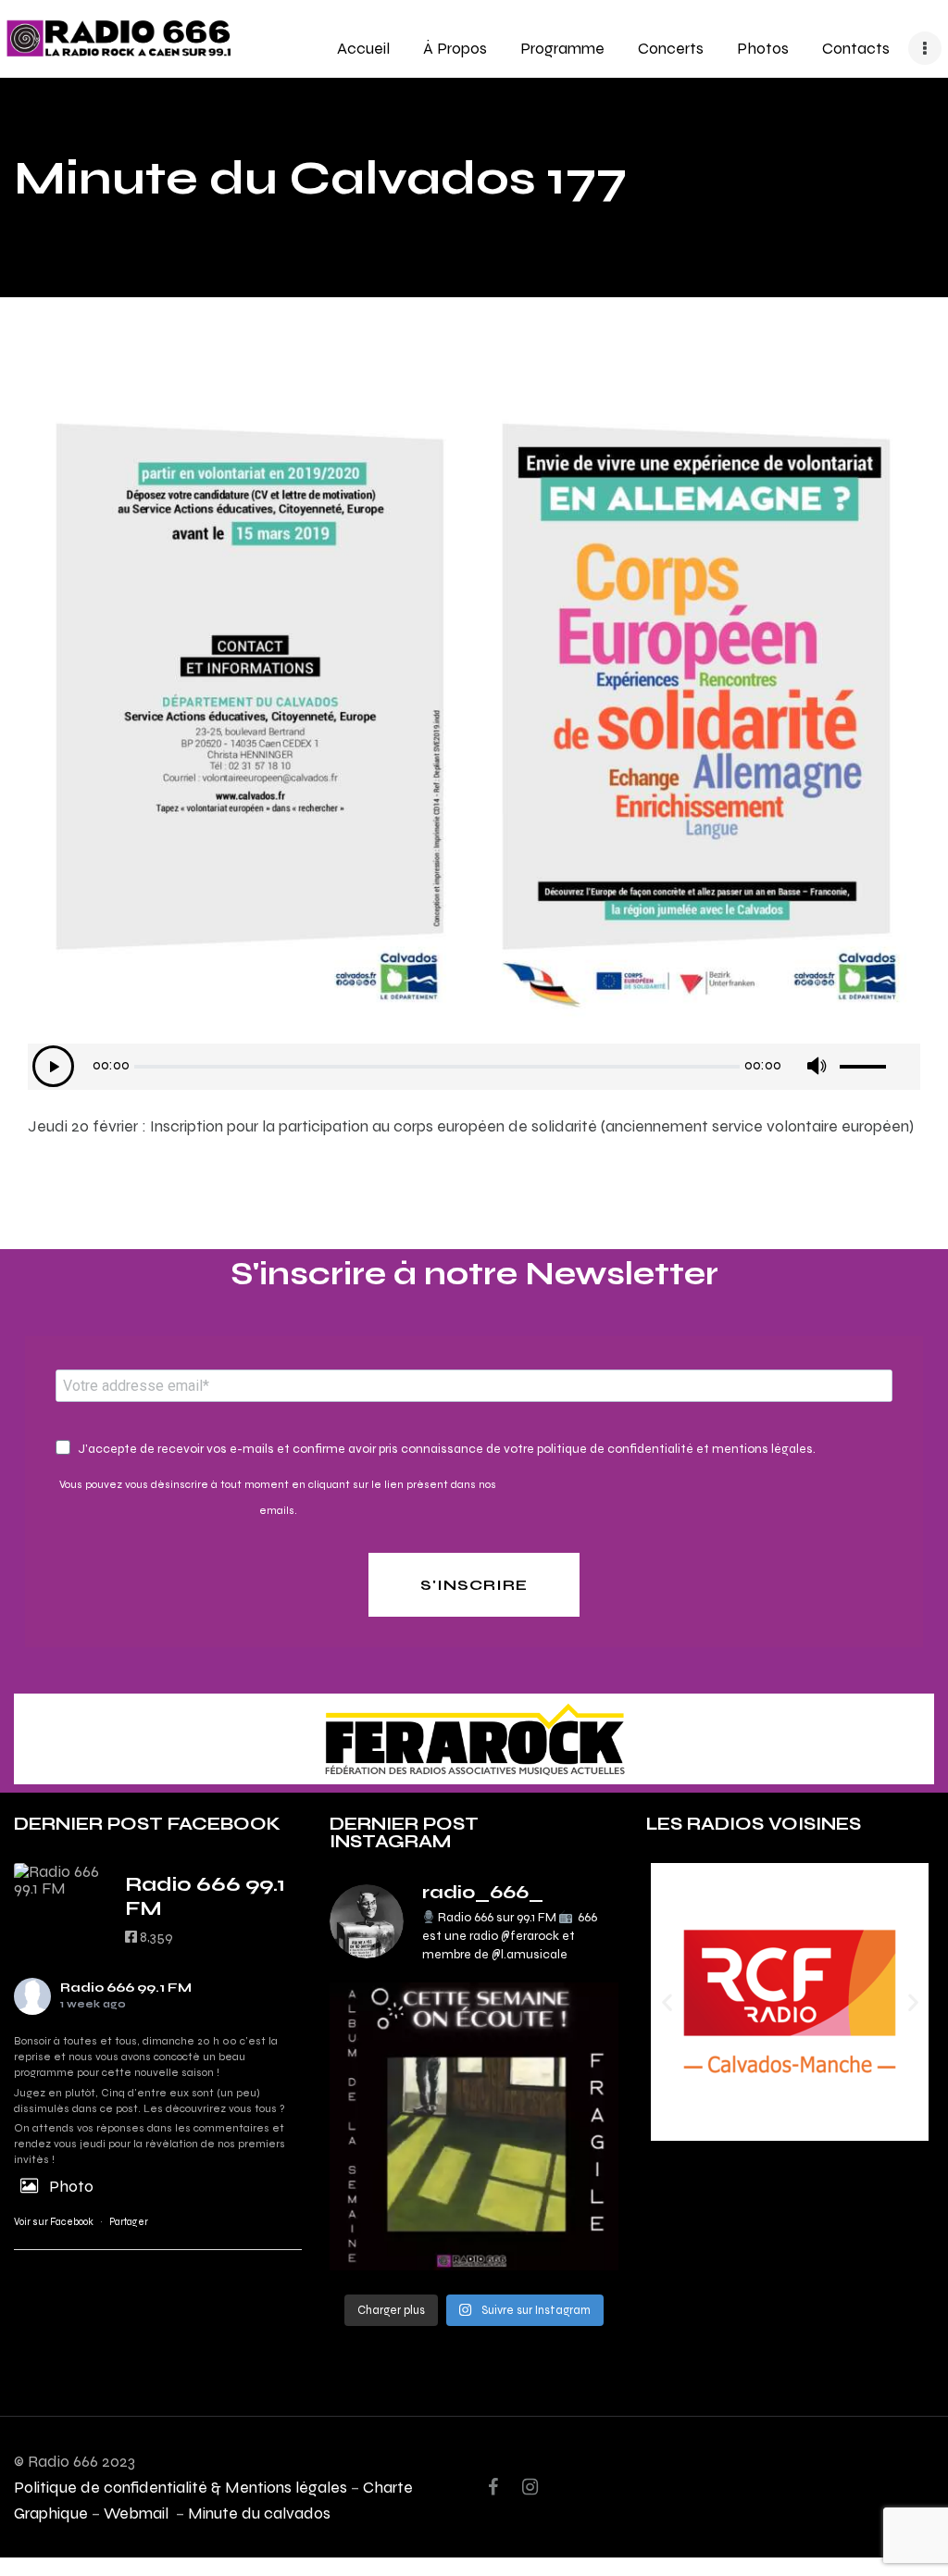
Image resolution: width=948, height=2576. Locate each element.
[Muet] (816, 1066)
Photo (71, 2186)
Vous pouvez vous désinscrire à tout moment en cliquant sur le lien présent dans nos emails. (278, 1497)
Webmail (138, 2513)
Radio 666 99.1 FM (126, 1988)
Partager (129, 2222)
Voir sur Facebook (54, 2222)
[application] (474, 1067)
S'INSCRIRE (474, 1585)
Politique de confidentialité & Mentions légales (181, 2487)
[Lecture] (53, 1066)
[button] (667, 2002)
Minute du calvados (259, 2513)
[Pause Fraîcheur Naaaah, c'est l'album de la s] (474, 2126)
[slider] (878, 1060)
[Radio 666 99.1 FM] (60, 1880)
